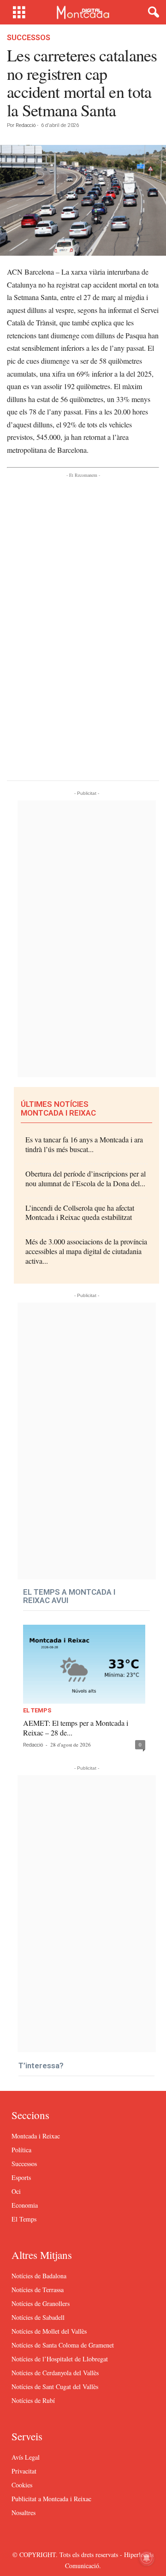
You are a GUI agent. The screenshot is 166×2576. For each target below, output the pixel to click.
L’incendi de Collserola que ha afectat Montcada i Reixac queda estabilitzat (80, 1213)
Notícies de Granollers (41, 2303)
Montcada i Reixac (36, 2136)
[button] (152, 12)
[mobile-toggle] (19, 12)
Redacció (26, 125)
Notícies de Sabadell (38, 2317)
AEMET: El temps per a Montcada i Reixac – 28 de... (76, 1728)
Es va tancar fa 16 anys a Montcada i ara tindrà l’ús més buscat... (84, 1144)
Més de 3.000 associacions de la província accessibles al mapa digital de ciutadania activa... (86, 1251)
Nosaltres (24, 2513)
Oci (16, 2191)
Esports (21, 2177)
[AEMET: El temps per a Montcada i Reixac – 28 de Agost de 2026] (84, 1664)
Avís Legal (26, 2457)
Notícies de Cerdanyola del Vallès (55, 2373)
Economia (25, 2205)
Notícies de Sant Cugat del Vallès (55, 2387)
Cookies (22, 2485)
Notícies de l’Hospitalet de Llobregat (60, 2359)
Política (21, 2150)
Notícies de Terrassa (38, 2290)
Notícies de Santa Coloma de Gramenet (63, 2345)
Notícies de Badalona (39, 2276)
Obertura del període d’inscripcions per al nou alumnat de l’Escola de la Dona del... (86, 1178)
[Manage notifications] (147, 2558)
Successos (29, 38)
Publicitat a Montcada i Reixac (51, 2499)
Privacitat (24, 2471)
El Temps (37, 1711)
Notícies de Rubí (33, 2400)
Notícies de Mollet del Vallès (49, 2331)
